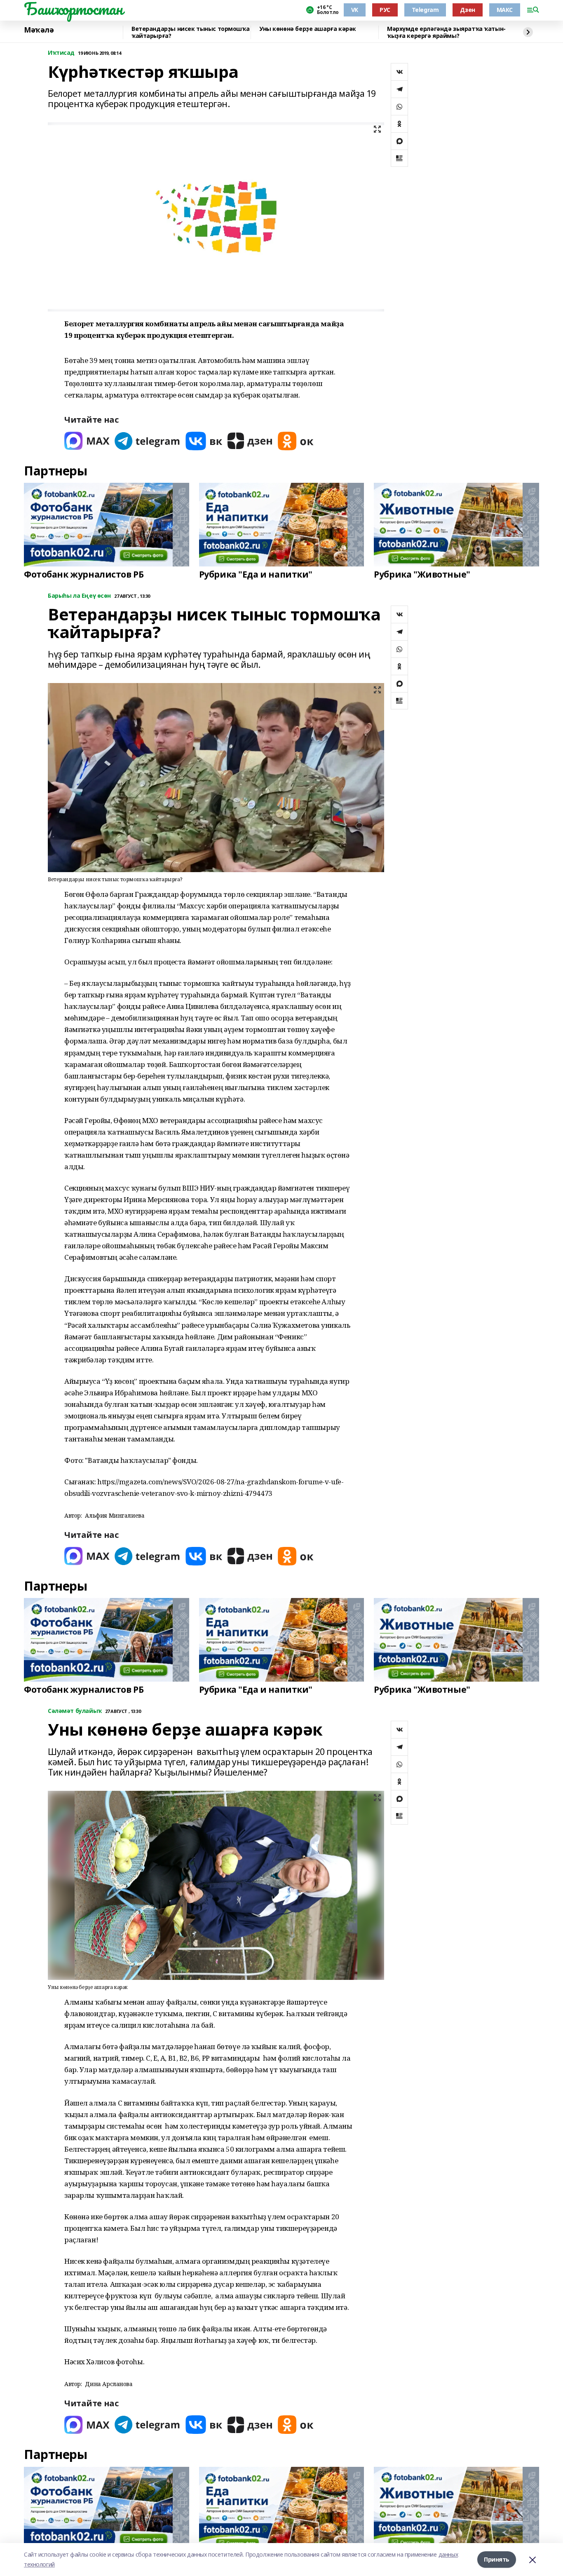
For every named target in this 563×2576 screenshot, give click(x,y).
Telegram (425, 10)
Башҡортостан (73, 9)
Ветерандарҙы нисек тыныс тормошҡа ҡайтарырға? (190, 32)
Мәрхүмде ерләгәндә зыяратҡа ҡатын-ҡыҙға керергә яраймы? (446, 32)
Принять (497, 2559)
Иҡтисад (61, 53)
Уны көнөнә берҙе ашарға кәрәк (308, 29)
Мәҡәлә (39, 30)
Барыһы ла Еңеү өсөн (79, 596)
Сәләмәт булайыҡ (75, 1711)
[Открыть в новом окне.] (87, 441)
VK (355, 10)
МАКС (505, 10)
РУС (385, 10)
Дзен (467, 10)
